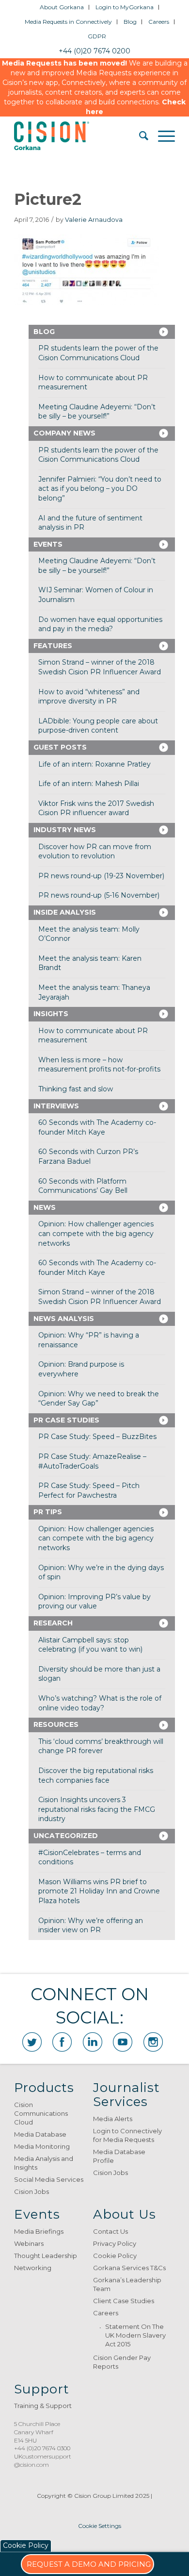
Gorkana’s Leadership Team (127, 2284)
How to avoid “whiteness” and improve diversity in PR (89, 697)
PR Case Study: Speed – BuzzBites (97, 1437)
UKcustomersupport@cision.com (43, 2460)
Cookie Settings (100, 2526)
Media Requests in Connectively (68, 22)
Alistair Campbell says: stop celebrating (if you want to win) (90, 1645)
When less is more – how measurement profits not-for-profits (99, 1065)
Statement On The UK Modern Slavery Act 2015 (135, 2335)
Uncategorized (66, 1836)
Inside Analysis (65, 912)
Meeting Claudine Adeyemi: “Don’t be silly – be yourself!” (97, 412)
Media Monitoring (42, 2146)
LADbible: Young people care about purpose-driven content (98, 726)
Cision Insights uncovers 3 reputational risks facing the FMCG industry (97, 1809)
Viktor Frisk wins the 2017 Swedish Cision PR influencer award (96, 808)
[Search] (139, 136)
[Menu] (162, 136)
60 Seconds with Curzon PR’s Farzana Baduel (88, 1156)
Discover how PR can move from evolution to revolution (95, 852)
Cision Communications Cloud (41, 2113)
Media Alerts (113, 2119)
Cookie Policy (115, 2256)
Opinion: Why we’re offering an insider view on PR (91, 1925)
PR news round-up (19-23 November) (101, 876)
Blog (130, 22)
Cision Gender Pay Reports (122, 2362)
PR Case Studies (66, 1420)
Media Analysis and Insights (44, 2163)
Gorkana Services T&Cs (129, 2268)
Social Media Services (49, 2179)
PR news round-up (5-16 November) (99, 895)
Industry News (65, 830)
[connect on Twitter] (32, 2042)
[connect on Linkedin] (93, 2042)
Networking (33, 2268)
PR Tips (48, 1512)
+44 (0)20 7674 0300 (42, 2448)
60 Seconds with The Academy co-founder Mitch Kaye (97, 1127)
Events (48, 544)
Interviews (56, 1106)
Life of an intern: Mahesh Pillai (89, 784)
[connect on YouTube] (123, 2042)
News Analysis (64, 1319)
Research (53, 1623)
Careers (159, 22)
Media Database (40, 2134)
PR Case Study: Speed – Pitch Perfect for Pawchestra (89, 1490)
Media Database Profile (119, 2156)
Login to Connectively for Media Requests (127, 2135)
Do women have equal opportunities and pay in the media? (100, 624)
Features (53, 646)
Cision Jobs (31, 2191)
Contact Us (110, 2231)
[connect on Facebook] (62, 2042)
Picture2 (48, 199)
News (45, 1207)
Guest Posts (60, 747)
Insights (51, 1014)
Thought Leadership (46, 2256)
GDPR (97, 36)
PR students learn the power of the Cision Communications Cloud (98, 353)
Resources (56, 1724)
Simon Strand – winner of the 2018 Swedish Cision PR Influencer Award (100, 667)
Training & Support (43, 2406)
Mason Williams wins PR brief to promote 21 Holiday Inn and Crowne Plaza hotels (99, 1891)
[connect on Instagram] (153, 2042)
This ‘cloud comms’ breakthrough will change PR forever (101, 1746)
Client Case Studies (124, 2301)
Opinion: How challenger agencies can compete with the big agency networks (96, 1233)
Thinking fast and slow (76, 1089)
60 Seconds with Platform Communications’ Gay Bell (83, 1186)
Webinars (29, 2243)
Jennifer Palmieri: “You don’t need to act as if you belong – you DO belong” (100, 489)
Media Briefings (39, 2231)
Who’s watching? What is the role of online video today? (100, 1703)
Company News (64, 433)
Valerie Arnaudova (94, 220)
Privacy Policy (115, 2243)
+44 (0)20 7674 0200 (94, 51)
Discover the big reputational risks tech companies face (96, 1775)
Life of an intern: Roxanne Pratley (94, 764)
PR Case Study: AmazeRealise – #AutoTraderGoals (92, 1461)
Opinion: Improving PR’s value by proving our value (94, 1602)
